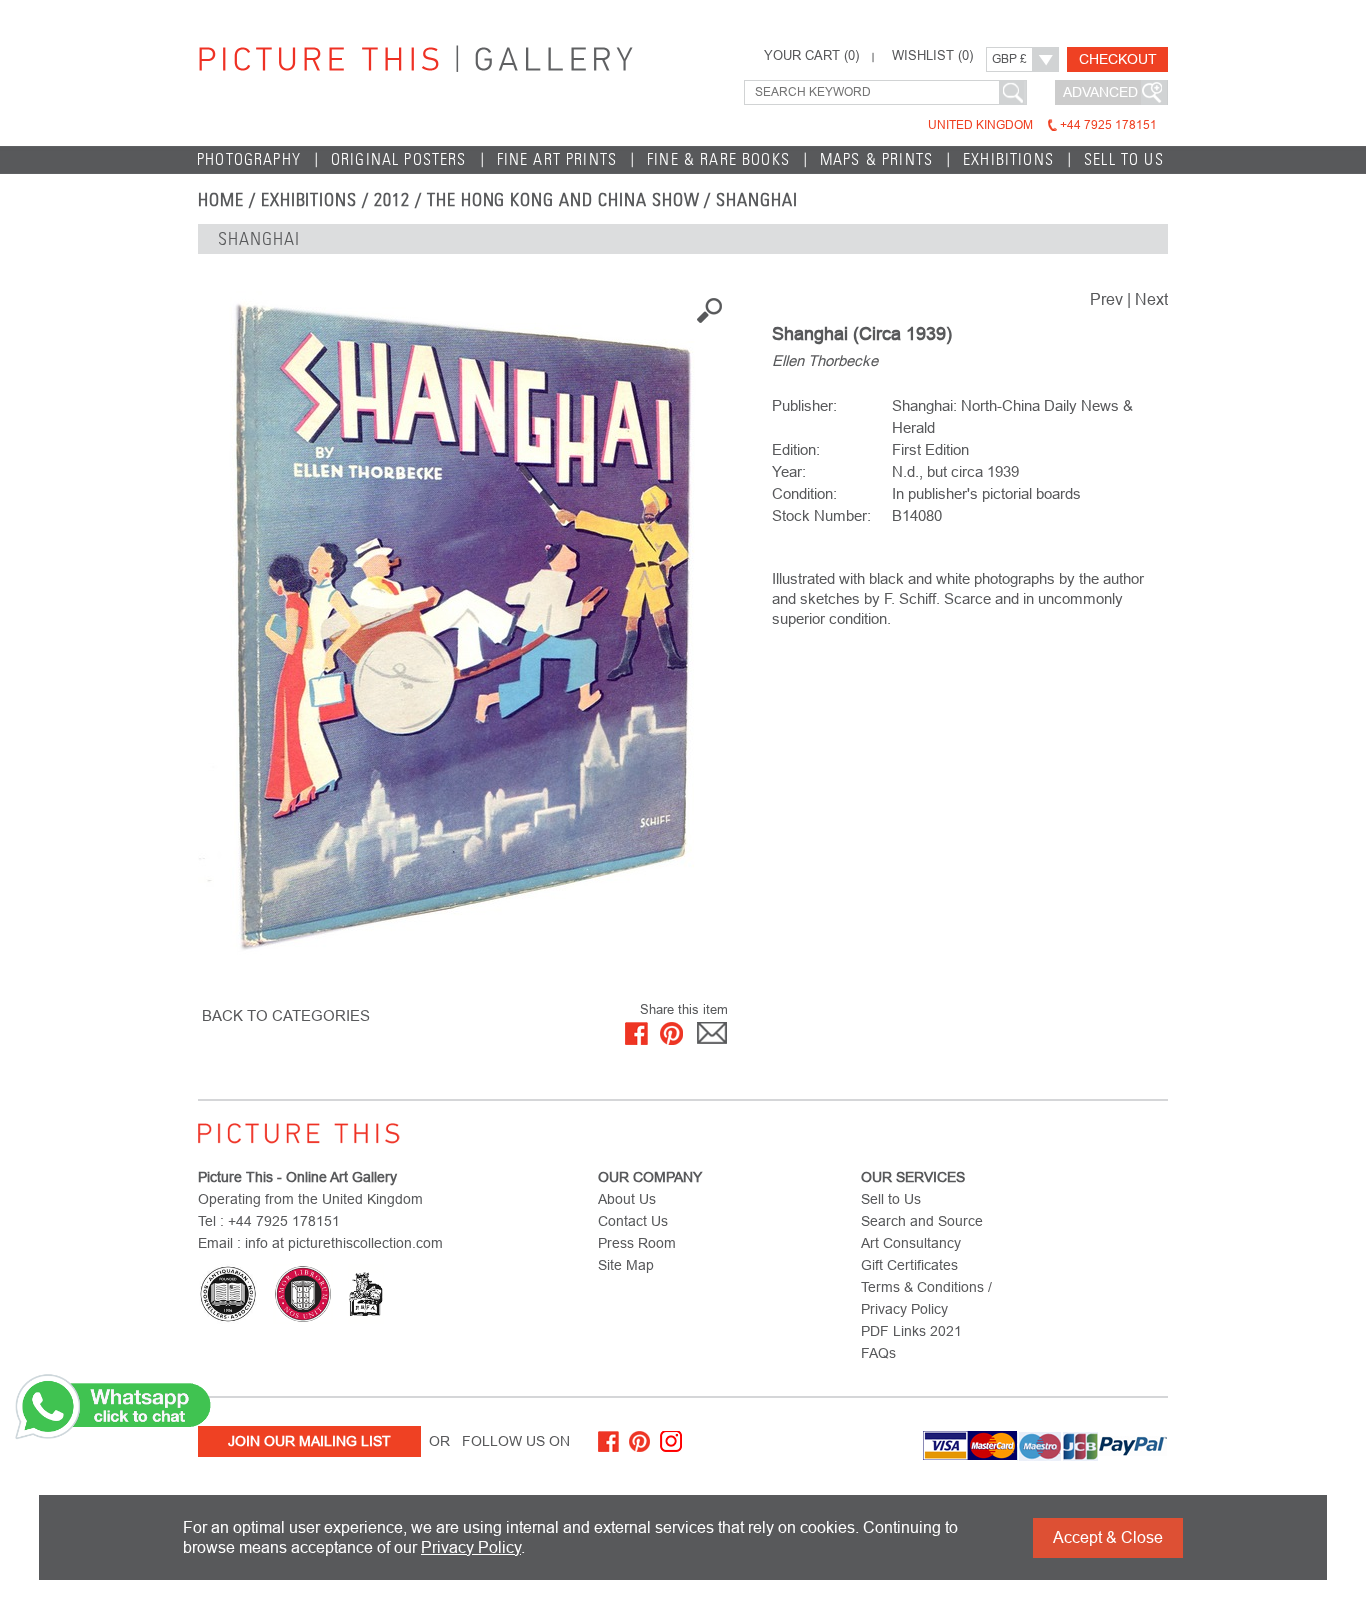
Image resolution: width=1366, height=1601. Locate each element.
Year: (789, 471)
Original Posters (399, 159)
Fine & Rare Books (718, 159)
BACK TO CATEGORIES (286, 1015)
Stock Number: (821, 515)
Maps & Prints (876, 159)
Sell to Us (1124, 159)
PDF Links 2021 (911, 1331)
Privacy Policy (471, 1547)
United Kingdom (1042, 125)
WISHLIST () (932, 56)
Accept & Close (1108, 1537)
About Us (627, 1199)
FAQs (878, 1353)
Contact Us (633, 1221)
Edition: (796, 449)
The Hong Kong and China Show (563, 200)
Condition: (804, 493)
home (221, 200)
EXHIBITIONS (309, 200)
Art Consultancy (911, 1243)
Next (1151, 299)
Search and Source (922, 1221)
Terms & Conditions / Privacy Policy (926, 1298)
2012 (392, 200)
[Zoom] (463, 630)
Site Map (626, 1265)
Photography (249, 159)
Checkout (1118, 59)
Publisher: (804, 405)
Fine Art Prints (557, 159)
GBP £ (1009, 59)
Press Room (637, 1243)
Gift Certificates (909, 1265)
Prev (1106, 299)
